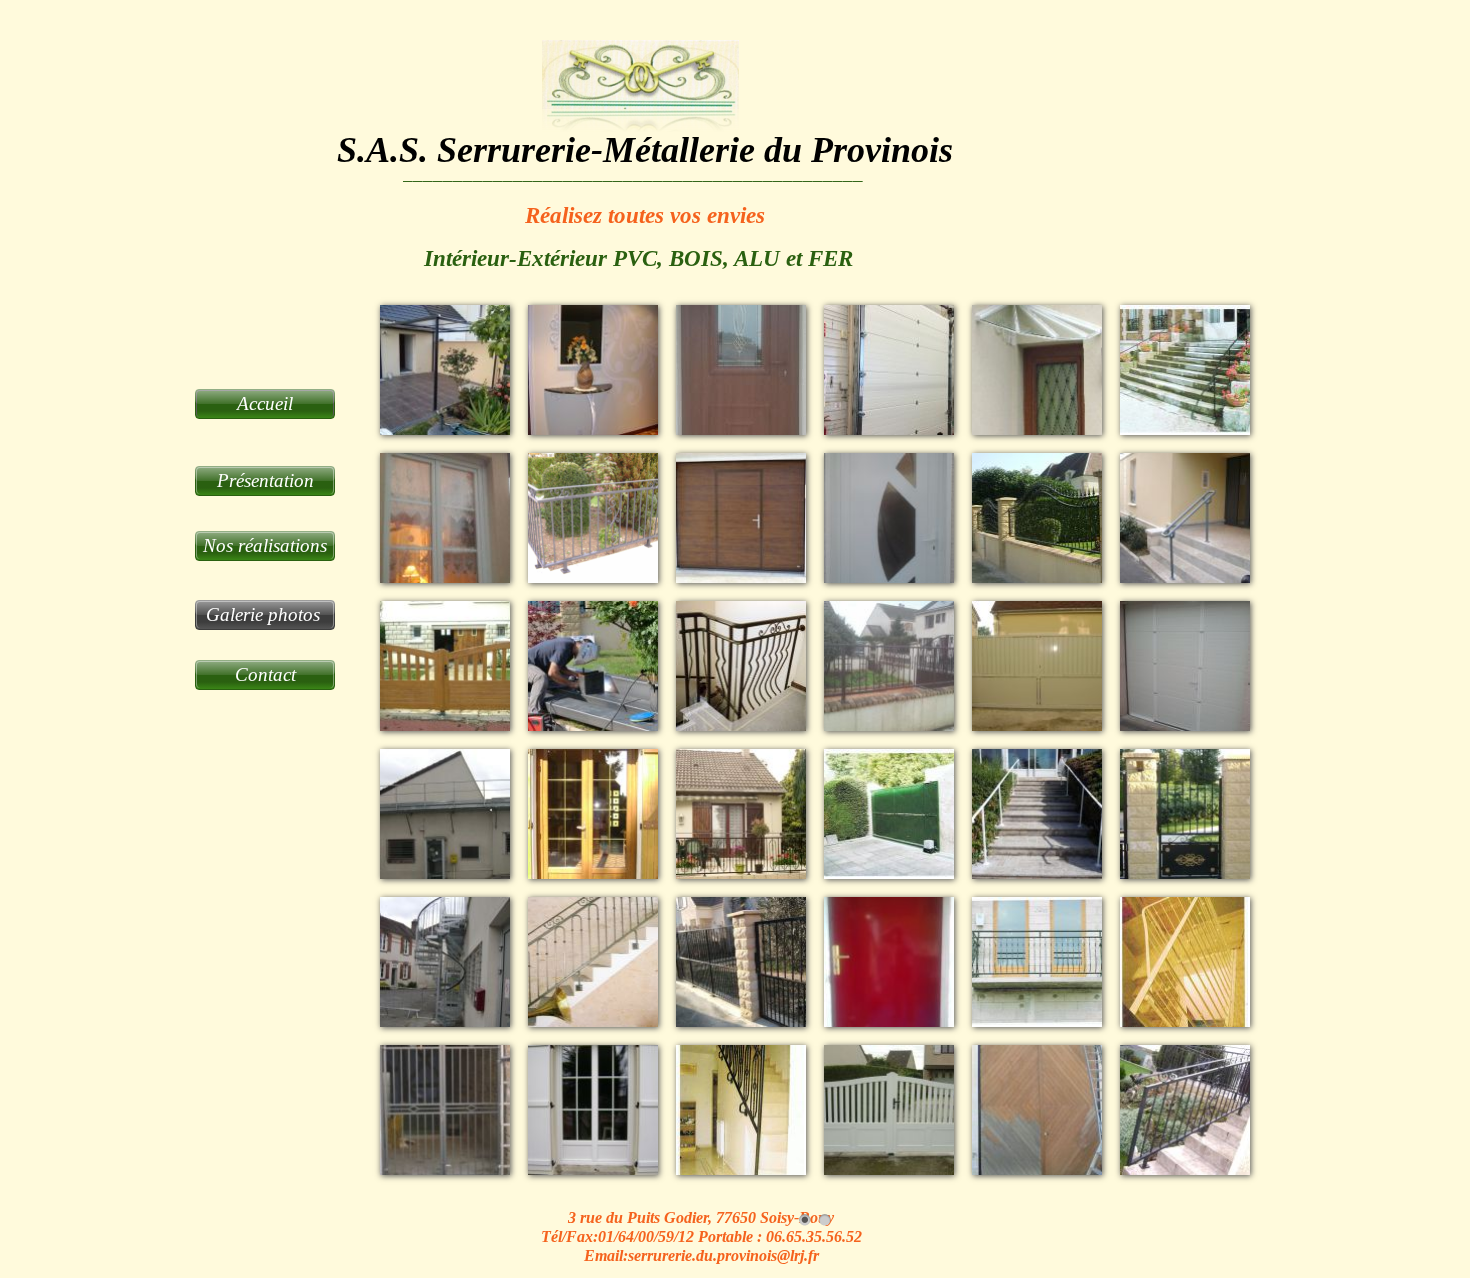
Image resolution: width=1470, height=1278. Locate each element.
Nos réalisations (265, 545)
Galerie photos (265, 614)
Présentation (265, 480)
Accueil (265, 403)
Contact (265, 674)
